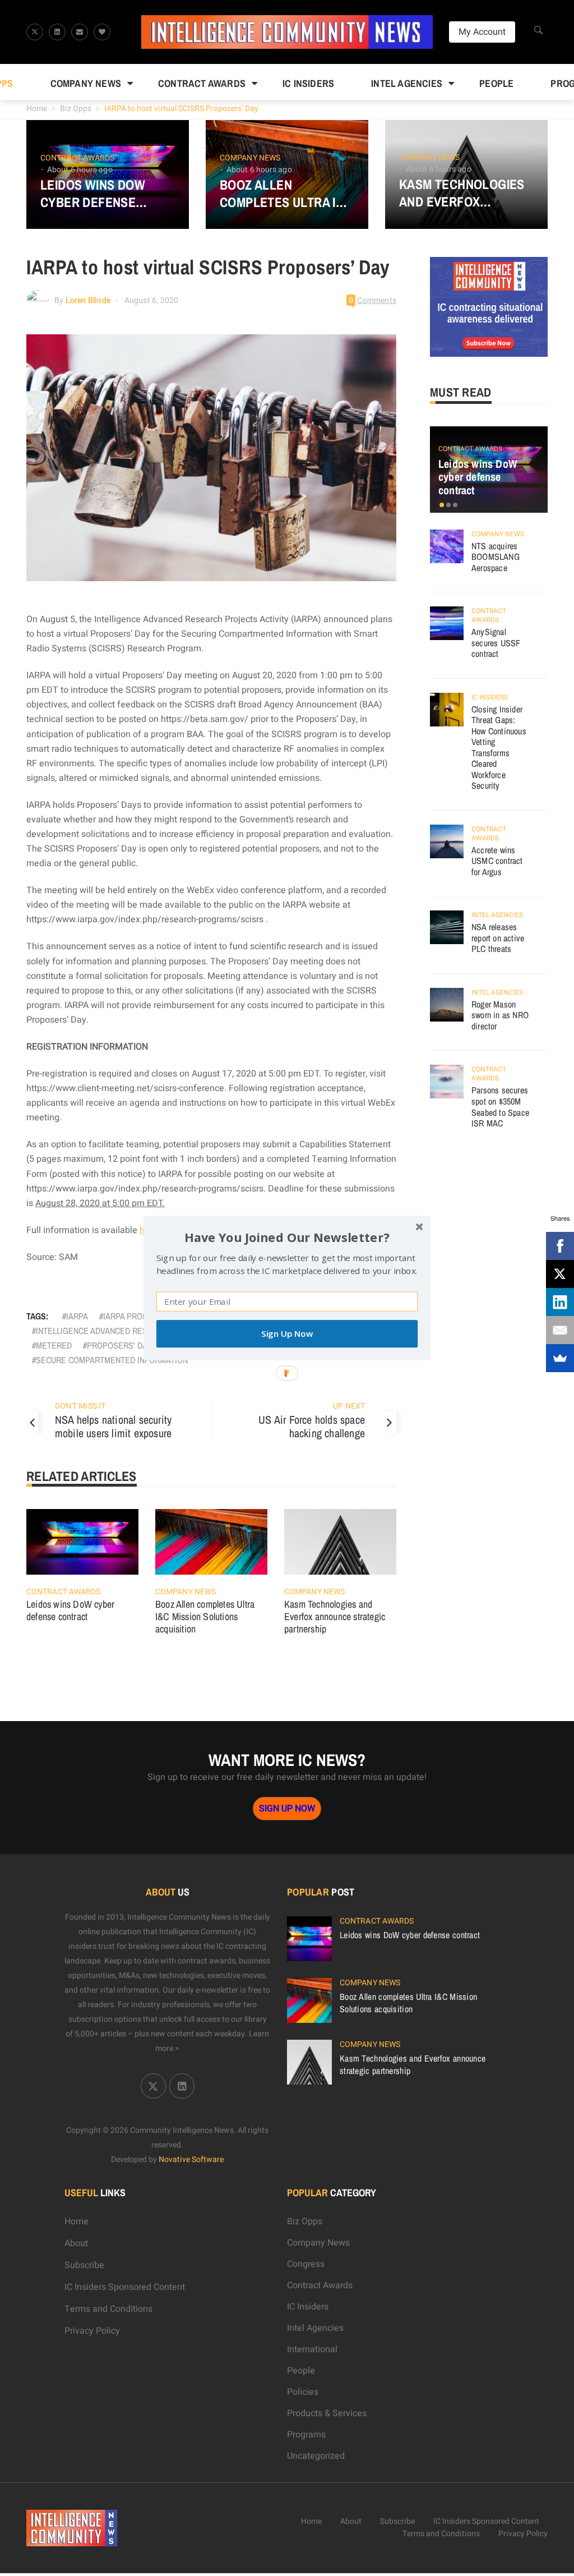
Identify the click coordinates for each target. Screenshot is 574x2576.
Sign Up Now (287, 1334)
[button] (287, 1237)
